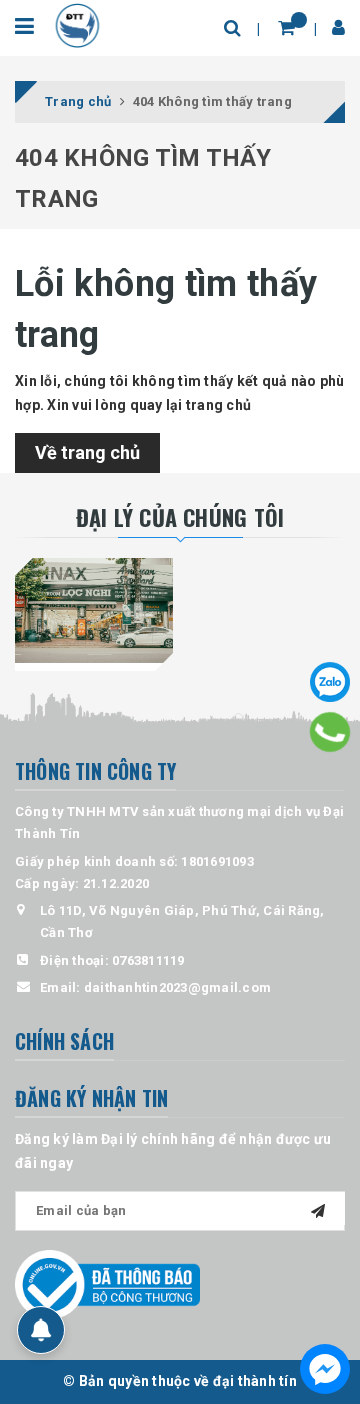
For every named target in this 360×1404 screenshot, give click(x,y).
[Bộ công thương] (107, 1283)
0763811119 (148, 960)
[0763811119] (330, 731)
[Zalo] (330, 682)
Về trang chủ (87, 452)
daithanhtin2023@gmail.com (177, 987)
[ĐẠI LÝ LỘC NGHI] (94, 610)
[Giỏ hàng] (286, 27)
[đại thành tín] (77, 24)
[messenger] (325, 1369)
